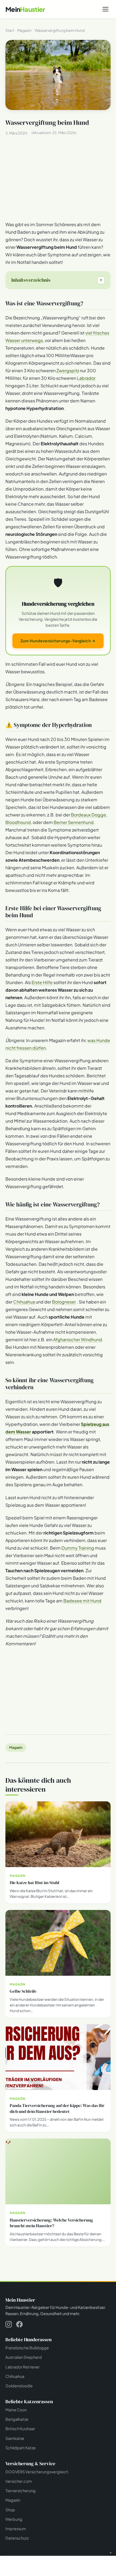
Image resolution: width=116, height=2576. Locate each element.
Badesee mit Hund (82, 1601)
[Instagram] (9, 2325)
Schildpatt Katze (21, 2448)
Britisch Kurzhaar (20, 2429)
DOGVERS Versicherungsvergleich (37, 2472)
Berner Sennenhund (74, 822)
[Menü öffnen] (105, 9)
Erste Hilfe (42, 982)
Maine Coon (16, 2410)
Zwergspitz (68, 370)
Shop (10, 2510)
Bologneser (64, 1302)
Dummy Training (78, 1548)
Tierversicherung (21, 2491)
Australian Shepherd (24, 2357)
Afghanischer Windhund (78, 1339)
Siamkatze (15, 2438)
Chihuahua (24, 1302)
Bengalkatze (17, 2419)
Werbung (14, 2519)
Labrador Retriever (23, 2367)
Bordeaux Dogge (88, 815)
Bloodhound (18, 822)
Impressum (16, 2529)
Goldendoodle (19, 2386)
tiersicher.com (19, 2481)
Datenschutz (17, 2538)
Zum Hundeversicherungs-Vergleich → (58, 641)
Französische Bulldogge (27, 2348)
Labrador (86, 378)
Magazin (16, 1747)
